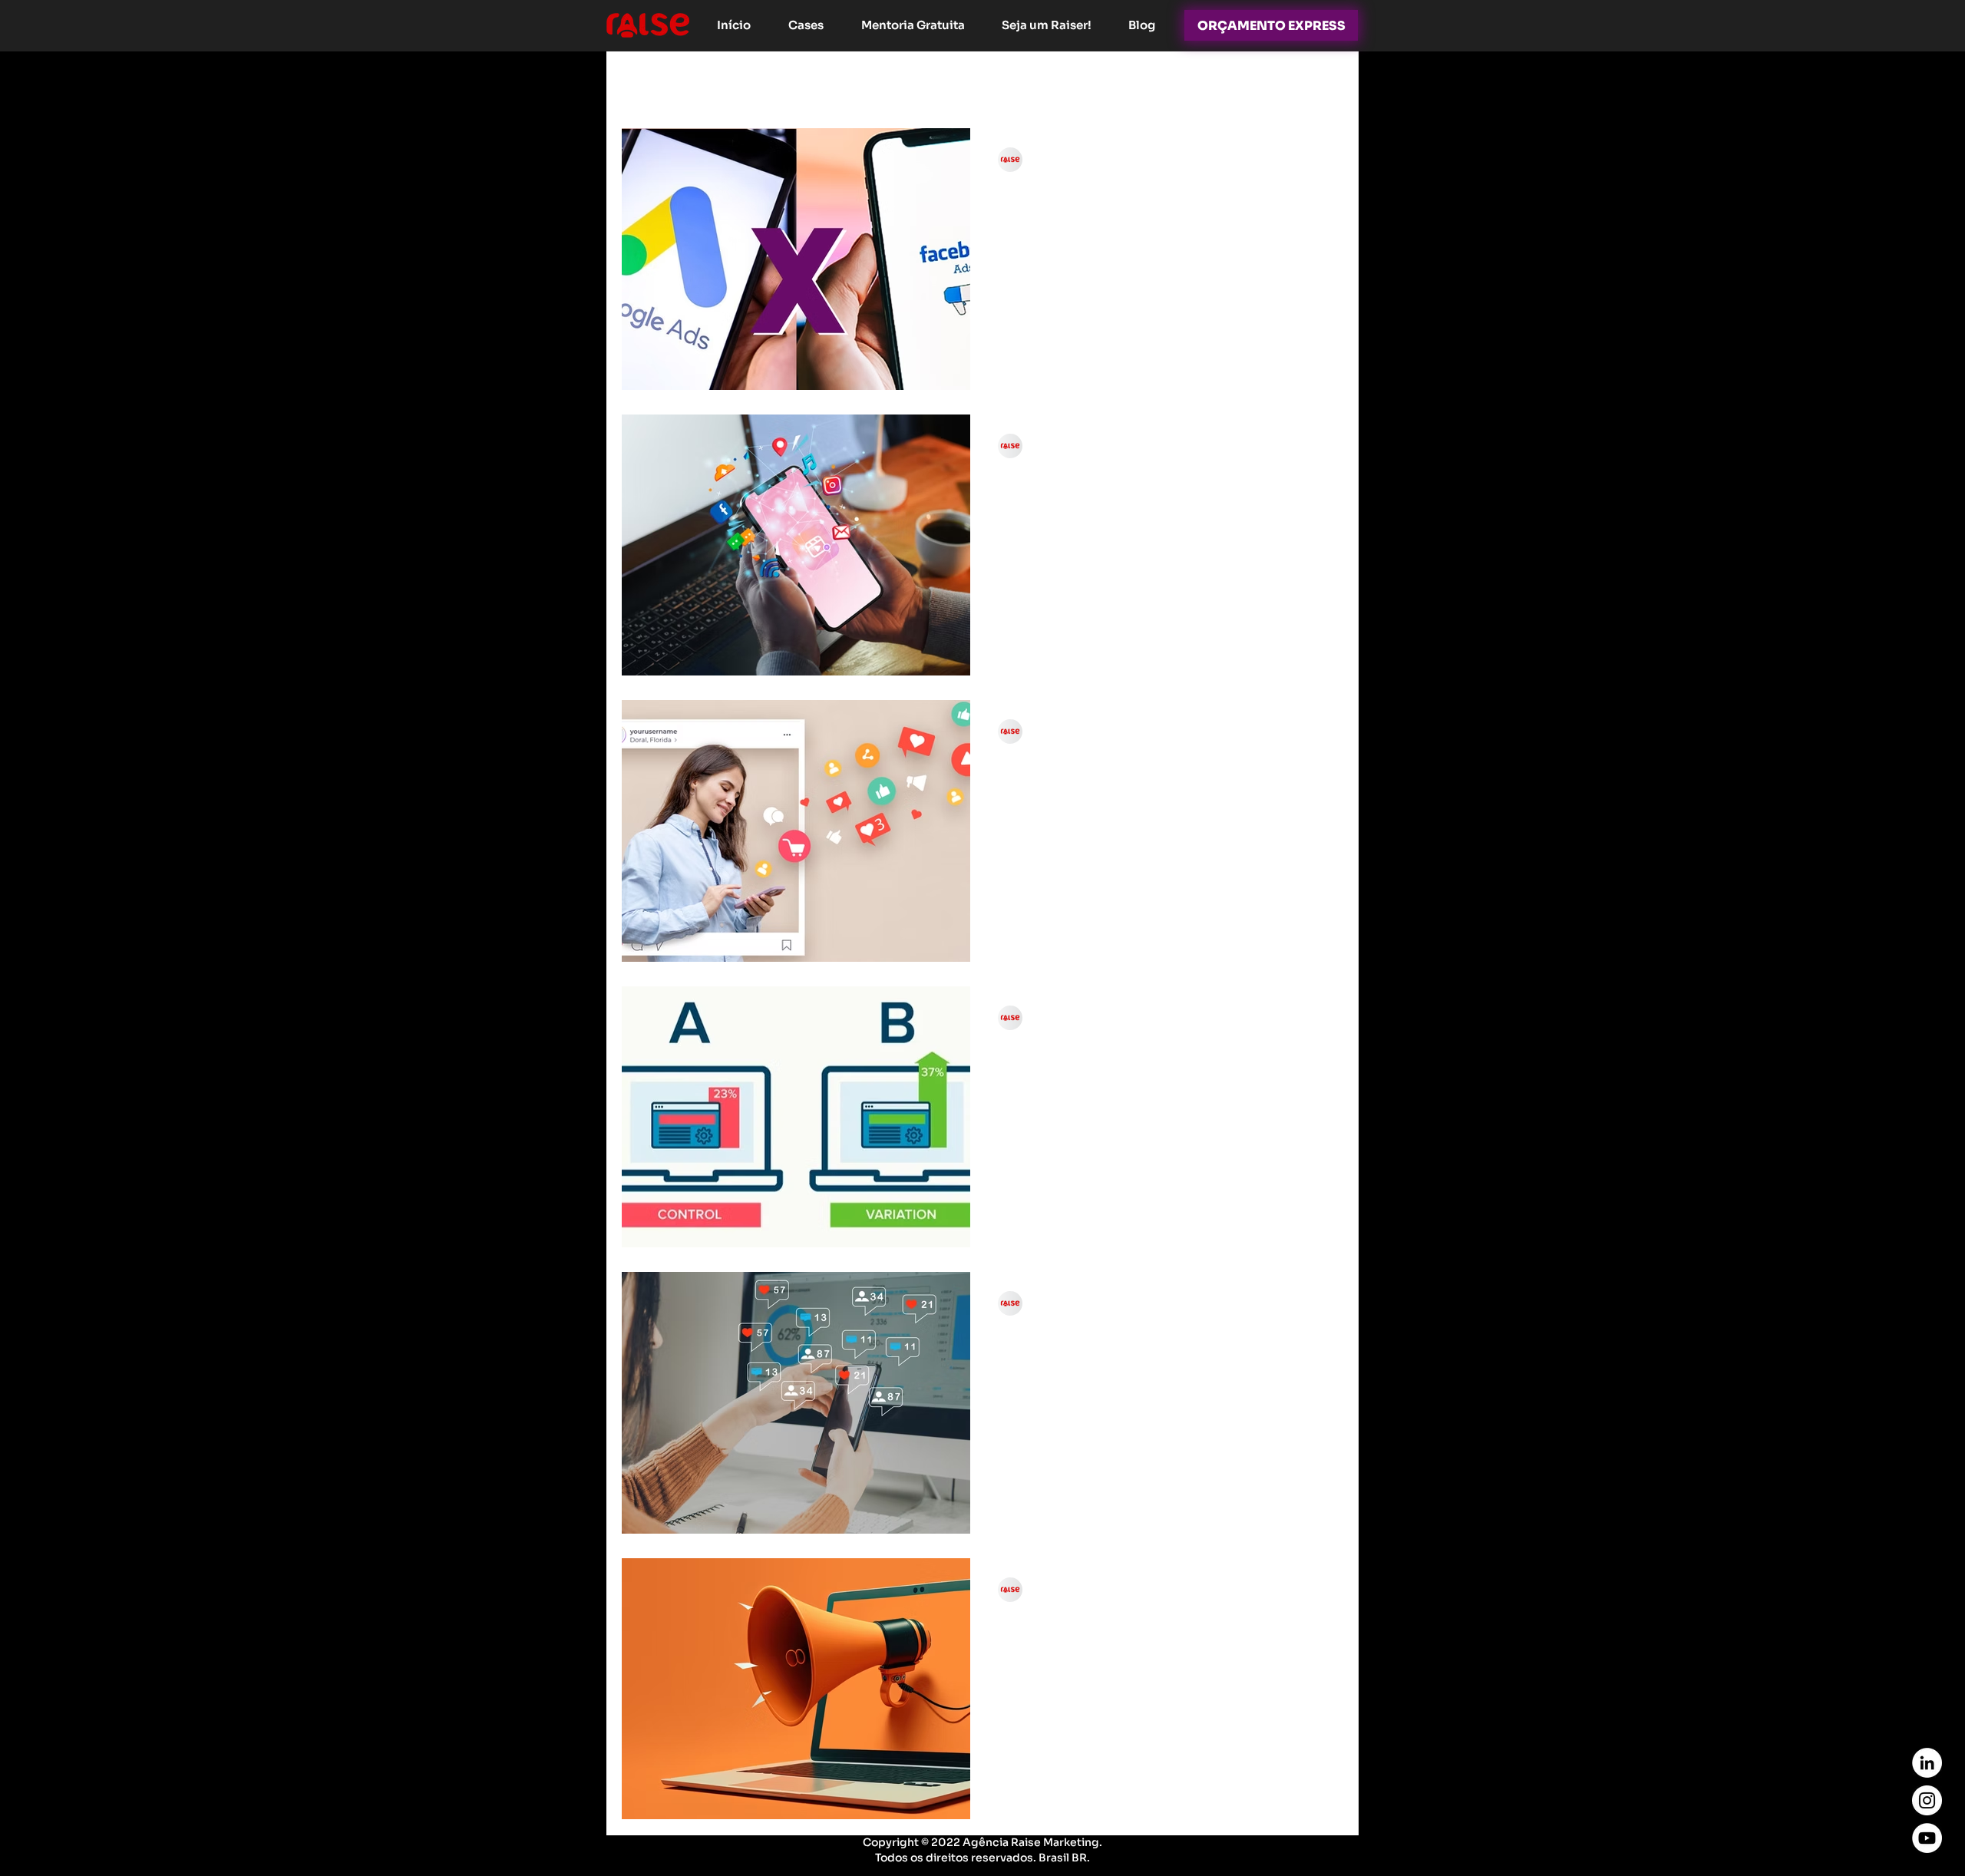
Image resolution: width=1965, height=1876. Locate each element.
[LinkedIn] (1927, 1763)
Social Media (1090, 83)
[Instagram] (1927, 1800)
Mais (1253, 83)
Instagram (752, 83)
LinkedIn (1184, 83)
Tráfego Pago (984, 83)
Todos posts (657, 83)
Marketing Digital (864, 83)
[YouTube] (1927, 1838)
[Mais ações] (1313, 160)
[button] (1324, 84)
